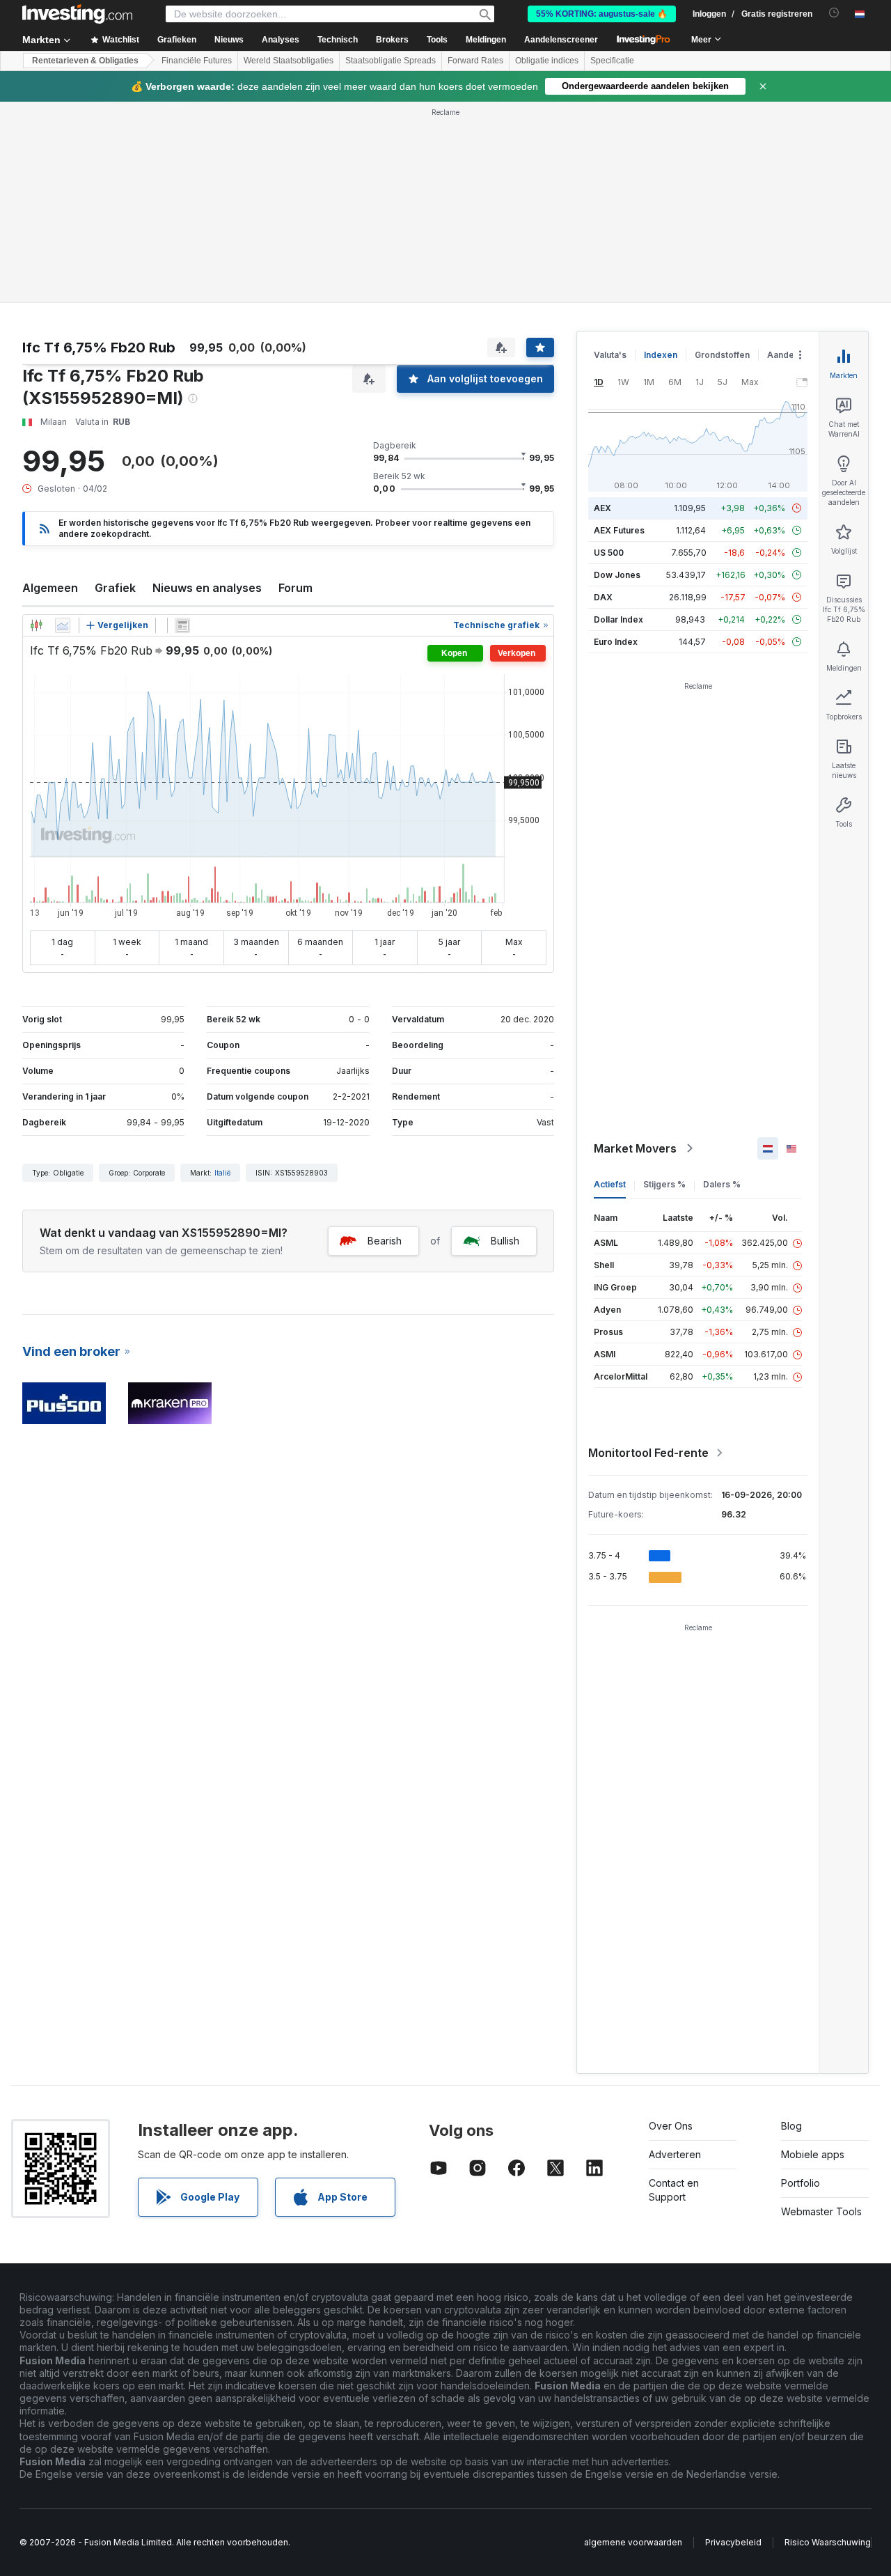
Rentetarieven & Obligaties (85, 61)
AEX (602, 508)
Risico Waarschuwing (828, 2542)
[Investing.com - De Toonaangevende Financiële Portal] (77, 14)
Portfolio (801, 2183)
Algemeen (50, 588)
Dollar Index (618, 619)
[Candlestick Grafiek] (36, 625)
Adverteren (675, 2154)
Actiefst (610, 1184)
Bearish (385, 1241)
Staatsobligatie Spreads (391, 61)
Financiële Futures (197, 61)
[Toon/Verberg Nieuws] (182, 625)
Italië (222, 1173)
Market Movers (635, 1148)
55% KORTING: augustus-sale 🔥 (602, 14)
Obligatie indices (547, 61)
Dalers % (722, 1184)
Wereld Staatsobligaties (289, 61)
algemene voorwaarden (633, 2542)
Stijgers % (664, 1184)
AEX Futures (619, 530)
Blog (791, 2126)
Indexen (661, 355)
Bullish (505, 1241)
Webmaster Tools (821, 2211)
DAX (603, 597)
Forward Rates (475, 61)
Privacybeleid (733, 2542)
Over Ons (671, 2126)
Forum (295, 588)
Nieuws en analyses (207, 588)
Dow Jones (617, 575)
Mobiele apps (813, 2154)
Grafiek (115, 588)
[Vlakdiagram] (63, 625)
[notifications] (834, 13)
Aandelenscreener (561, 40)
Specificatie (612, 61)
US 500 (609, 553)
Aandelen (787, 355)
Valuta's (610, 355)
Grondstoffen (722, 355)
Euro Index (616, 642)
